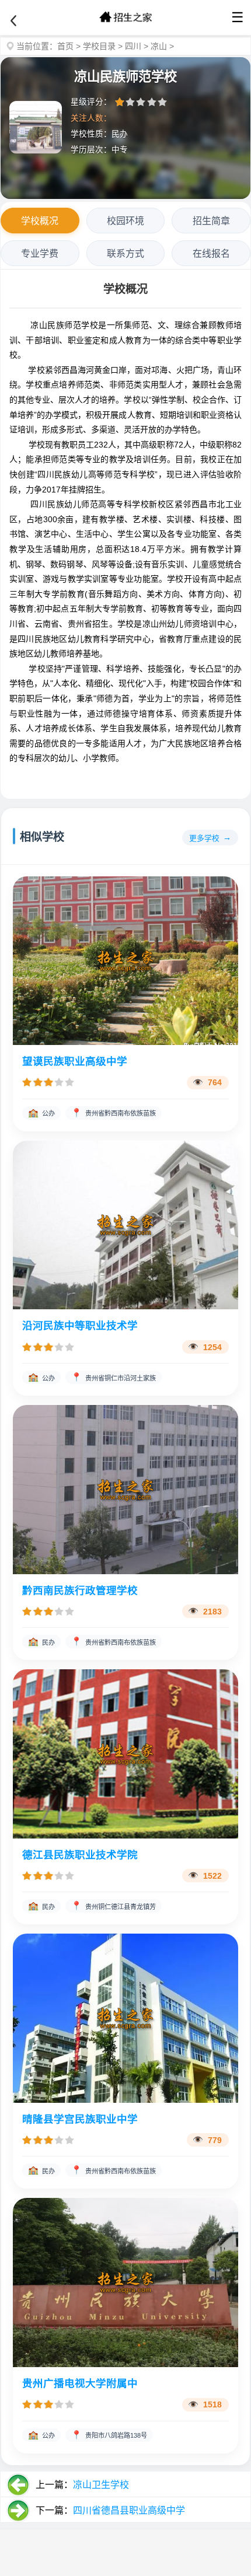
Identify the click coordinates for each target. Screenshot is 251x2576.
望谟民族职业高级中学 (75, 1061)
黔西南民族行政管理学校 (80, 1591)
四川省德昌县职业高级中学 (129, 2510)
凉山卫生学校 (101, 2485)
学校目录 (99, 46)
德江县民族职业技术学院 (80, 1855)
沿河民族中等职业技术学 (80, 1326)
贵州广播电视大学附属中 (80, 2383)
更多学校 (204, 838)
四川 (133, 46)
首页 (65, 46)
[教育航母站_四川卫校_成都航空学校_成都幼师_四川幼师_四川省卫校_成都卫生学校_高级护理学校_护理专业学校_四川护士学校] (125, 18)
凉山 (159, 46)
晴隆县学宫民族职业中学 (80, 2119)
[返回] (13, 21)
